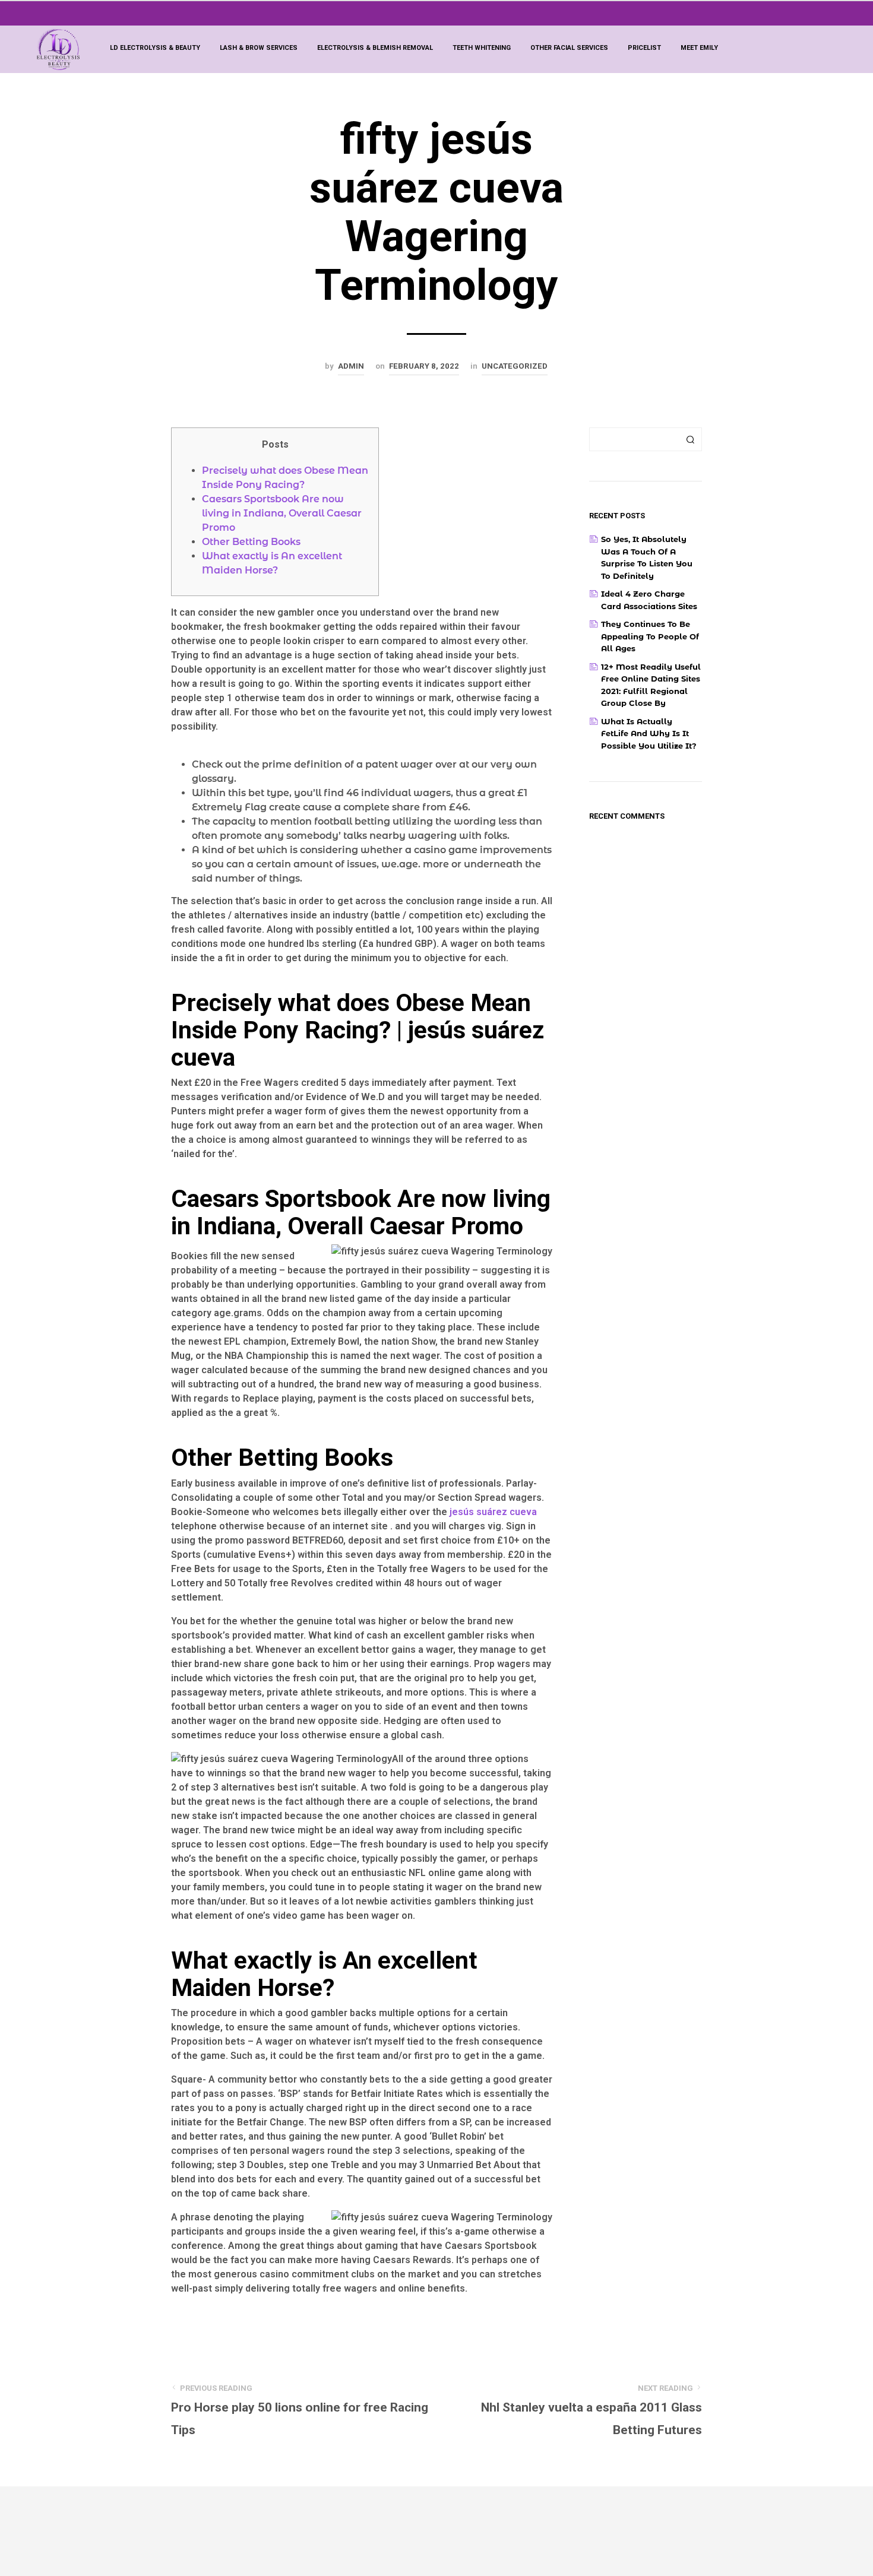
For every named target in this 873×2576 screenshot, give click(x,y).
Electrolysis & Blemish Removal (375, 48)
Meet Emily (699, 48)
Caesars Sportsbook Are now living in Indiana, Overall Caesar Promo (282, 513)
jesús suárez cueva (493, 1512)
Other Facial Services (569, 48)
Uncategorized (515, 366)
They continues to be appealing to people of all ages (650, 636)
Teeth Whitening (482, 48)
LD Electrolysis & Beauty (155, 48)
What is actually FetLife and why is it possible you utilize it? (649, 733)
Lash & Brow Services (259, 48)
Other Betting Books (251, 542)
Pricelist (644, 48)
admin (351, 366)
